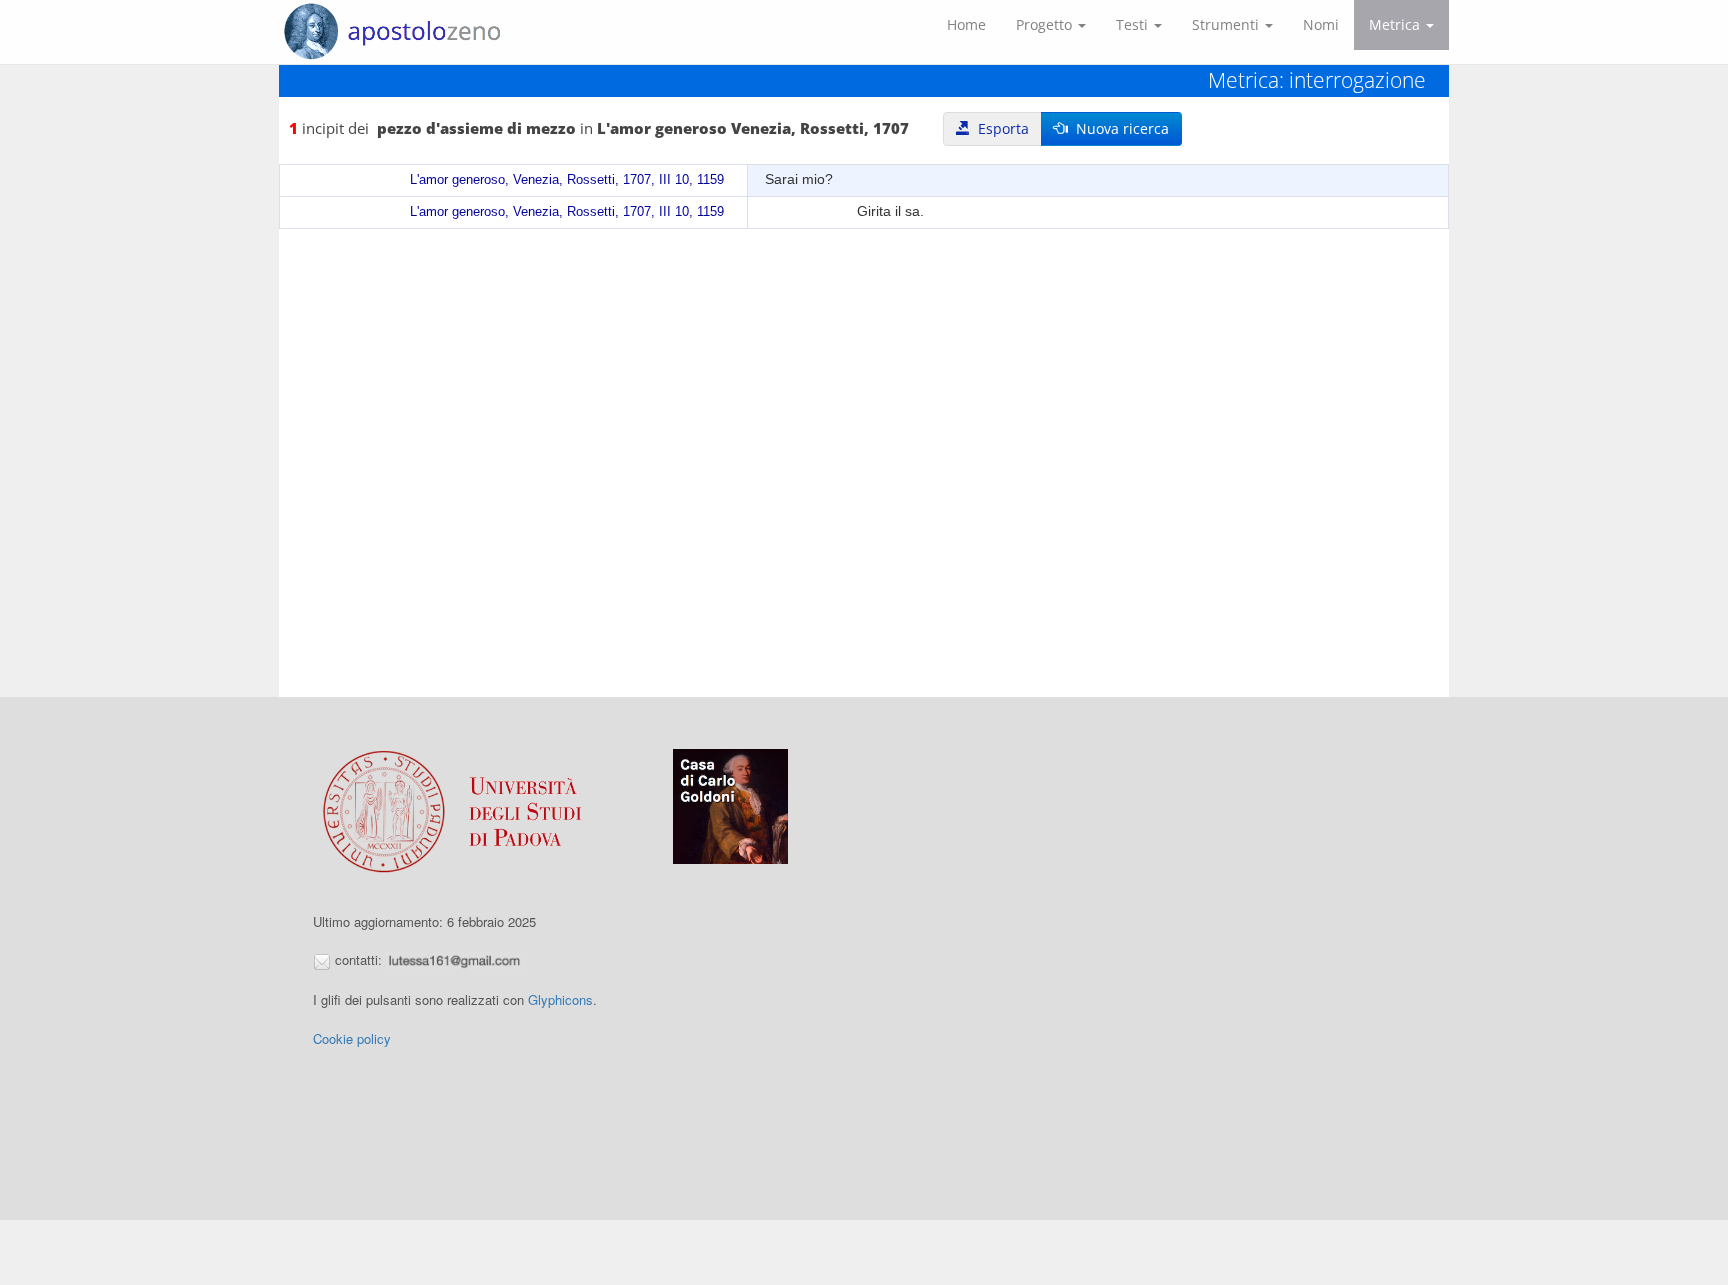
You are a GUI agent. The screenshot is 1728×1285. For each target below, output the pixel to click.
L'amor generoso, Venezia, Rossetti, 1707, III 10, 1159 (567, 180)
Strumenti (1227, 24)
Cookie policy (352, 1038)
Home (966, 24)
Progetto (1046, 24)
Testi (1134, 24)
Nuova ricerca (1118, 128)
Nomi (1321, 24)
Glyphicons (560, 999)
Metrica (1396, 24)
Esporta (999, 128)
